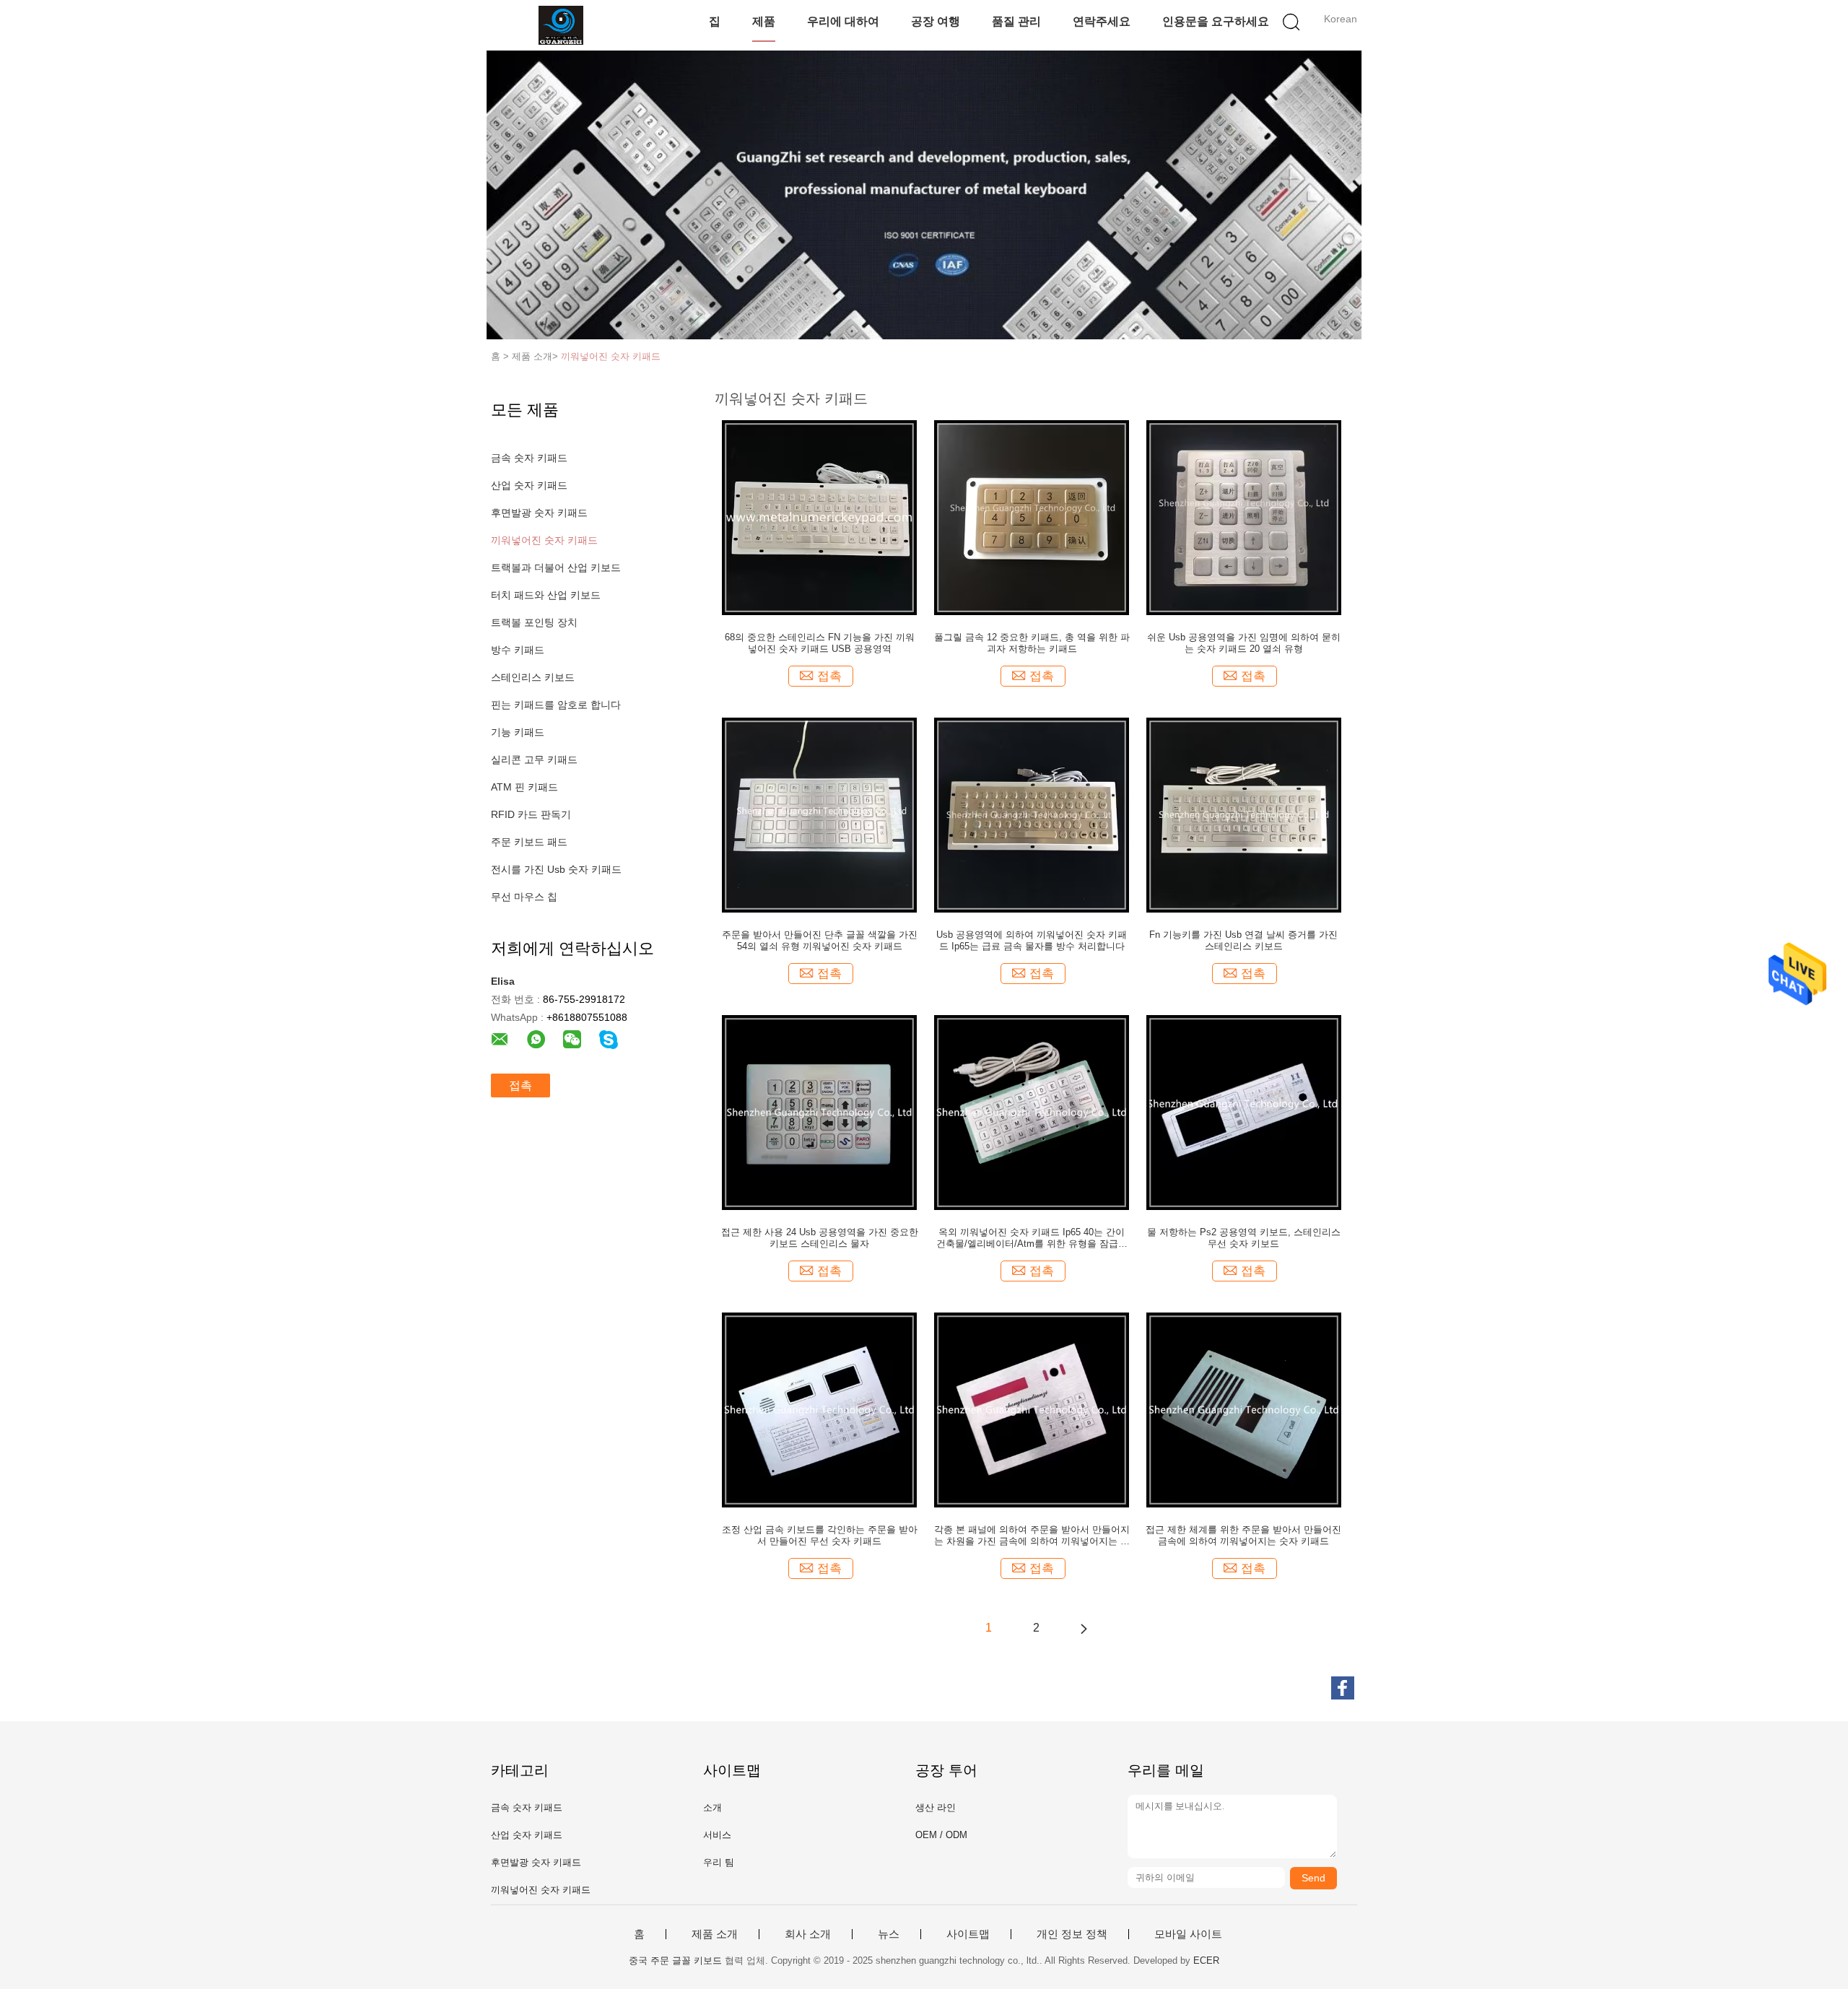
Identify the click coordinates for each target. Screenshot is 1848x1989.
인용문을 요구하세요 (1216, 21)
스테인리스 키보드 (533, 677)
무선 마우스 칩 (524, 897)
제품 (764, 21)
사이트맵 (968, 1934)
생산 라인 (936, 1807)
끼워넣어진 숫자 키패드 (611, 356)
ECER (1206, 1960)
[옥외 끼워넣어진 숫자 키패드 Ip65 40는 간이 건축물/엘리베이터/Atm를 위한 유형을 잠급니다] (1032, 1112)
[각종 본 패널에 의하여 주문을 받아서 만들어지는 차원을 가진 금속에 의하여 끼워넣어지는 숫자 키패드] (1032, 1409)
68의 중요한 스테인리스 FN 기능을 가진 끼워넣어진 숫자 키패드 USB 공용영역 (820, 643)
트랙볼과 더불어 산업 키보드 (556, 567)
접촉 (520, 1085)
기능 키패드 (518, 732)
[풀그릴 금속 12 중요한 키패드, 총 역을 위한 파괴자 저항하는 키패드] (1032, 517)
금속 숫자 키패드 (529, 458)
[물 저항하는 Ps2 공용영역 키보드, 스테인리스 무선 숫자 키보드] (1244, 1112)
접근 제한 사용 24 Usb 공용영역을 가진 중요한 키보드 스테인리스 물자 (820, 1238)
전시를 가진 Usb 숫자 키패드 (556, 869)
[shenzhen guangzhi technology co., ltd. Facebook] (1343, 1688)
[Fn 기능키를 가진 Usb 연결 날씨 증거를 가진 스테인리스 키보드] (1244, 814)
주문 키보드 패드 (529, 842)
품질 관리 (1016, 21)
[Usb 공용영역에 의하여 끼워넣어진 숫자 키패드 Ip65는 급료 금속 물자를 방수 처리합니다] (1032, 814)
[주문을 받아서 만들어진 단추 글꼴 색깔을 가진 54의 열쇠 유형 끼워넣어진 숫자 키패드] (819, 814)
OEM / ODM (941, 1835)
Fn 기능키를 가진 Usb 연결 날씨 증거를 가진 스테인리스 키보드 (1243, 940)
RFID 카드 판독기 (531, 814)
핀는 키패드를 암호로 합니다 (556, 705)
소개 (712, 1807)
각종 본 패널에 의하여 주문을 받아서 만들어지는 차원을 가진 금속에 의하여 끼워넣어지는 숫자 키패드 (1032, 1536)
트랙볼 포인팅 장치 (534, 622)
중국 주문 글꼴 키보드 (675, 1960)
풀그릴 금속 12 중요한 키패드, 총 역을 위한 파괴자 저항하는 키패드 (1032, 643)
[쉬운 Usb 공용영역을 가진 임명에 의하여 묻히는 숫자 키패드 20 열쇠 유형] (1244, 517)
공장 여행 (936, 21)
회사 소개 (808, 1934)
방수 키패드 (518, 650)
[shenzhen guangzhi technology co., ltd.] (561, 25)
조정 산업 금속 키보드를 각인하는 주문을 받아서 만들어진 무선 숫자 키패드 (820, 1535)
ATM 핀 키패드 (524, 787)
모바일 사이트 (1188, 1934)
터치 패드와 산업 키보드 (546, 595)
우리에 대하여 (843, 21)
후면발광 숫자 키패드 (539, 513)
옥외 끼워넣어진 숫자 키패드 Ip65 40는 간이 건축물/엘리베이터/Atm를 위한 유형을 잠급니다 (1032, 1238)
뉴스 (889, 1934)
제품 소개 (715, 1934)
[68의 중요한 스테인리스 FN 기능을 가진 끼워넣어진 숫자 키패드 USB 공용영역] (819, 517)
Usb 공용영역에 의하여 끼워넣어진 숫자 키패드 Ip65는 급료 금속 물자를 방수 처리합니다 (1032, 940)
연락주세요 (1102, 21)
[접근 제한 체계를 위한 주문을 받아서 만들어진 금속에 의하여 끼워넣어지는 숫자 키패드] (1244, 1409)
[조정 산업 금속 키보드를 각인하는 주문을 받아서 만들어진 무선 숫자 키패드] (819, 1409)
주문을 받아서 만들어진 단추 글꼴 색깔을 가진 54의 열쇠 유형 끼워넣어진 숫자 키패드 (820, 940)
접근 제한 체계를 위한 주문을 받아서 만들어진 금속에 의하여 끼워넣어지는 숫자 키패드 (1243, 1535)
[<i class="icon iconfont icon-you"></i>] (1084, 1628)
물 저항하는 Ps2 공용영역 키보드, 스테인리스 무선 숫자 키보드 (1244, 1238)
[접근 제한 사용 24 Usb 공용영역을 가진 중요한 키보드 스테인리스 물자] (819, 1112)
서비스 (717, 1835)
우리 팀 (719, 1862)
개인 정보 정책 (1072, 1934)
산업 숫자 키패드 (529, 485)
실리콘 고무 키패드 (534, 760)
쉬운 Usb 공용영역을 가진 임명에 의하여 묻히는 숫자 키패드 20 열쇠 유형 (1244, 643)
